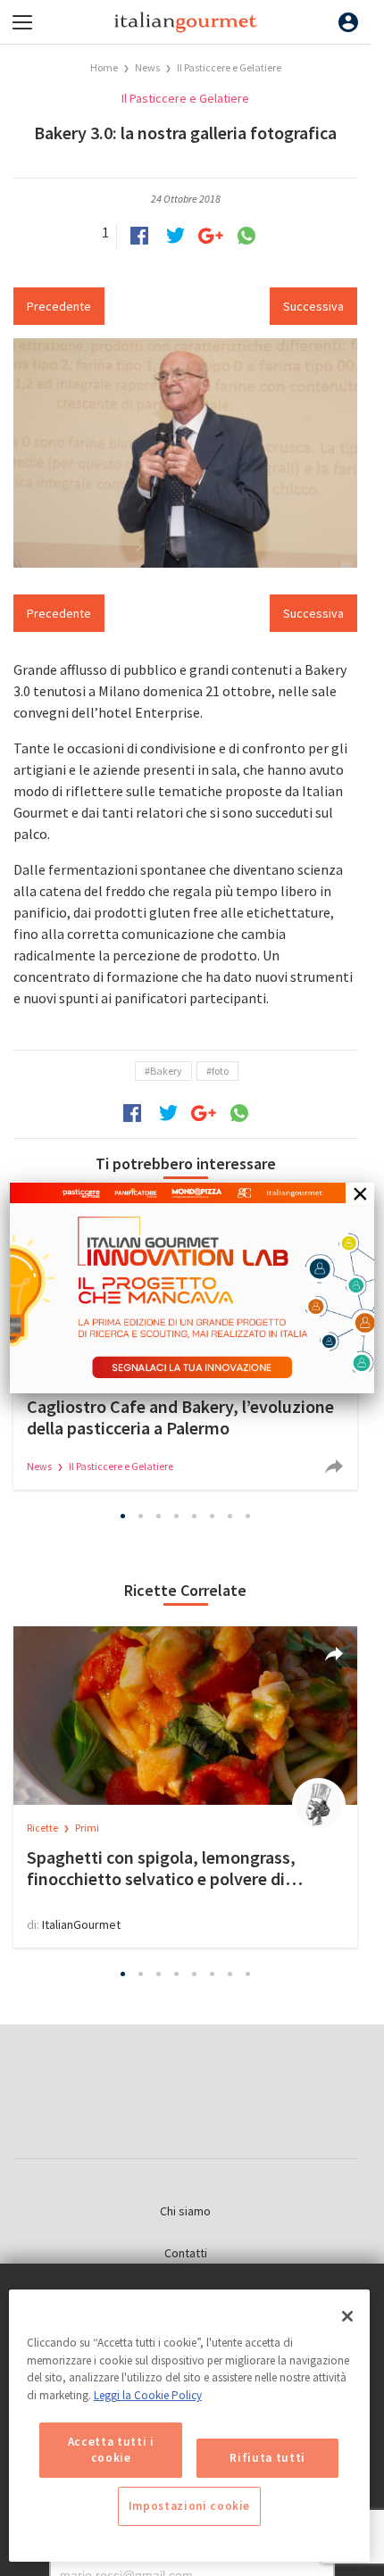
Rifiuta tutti (267, 2458)
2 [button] (141, 1516)
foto (220, 1071)
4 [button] (177, 1516)
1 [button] (123, 1516)
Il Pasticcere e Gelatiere (229, 67)
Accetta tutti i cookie (111, 2450)
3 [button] (159, 1516)
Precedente (59, 306)
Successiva (313, 306)
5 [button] (195, 1516)
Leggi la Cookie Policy (148, 2395)
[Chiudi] (347, 2316)
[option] (185, 1787)
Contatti (186, 2253)
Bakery (166, 1071)
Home (104, 67)
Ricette (43, 1828)
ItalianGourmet (81, 1924)
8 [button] (248, 1516)
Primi (87, 1828)
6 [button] (213, 1516)
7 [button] (230, 1516)
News (148, 67)
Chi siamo (185, 2211)
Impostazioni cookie (189, 2506)
